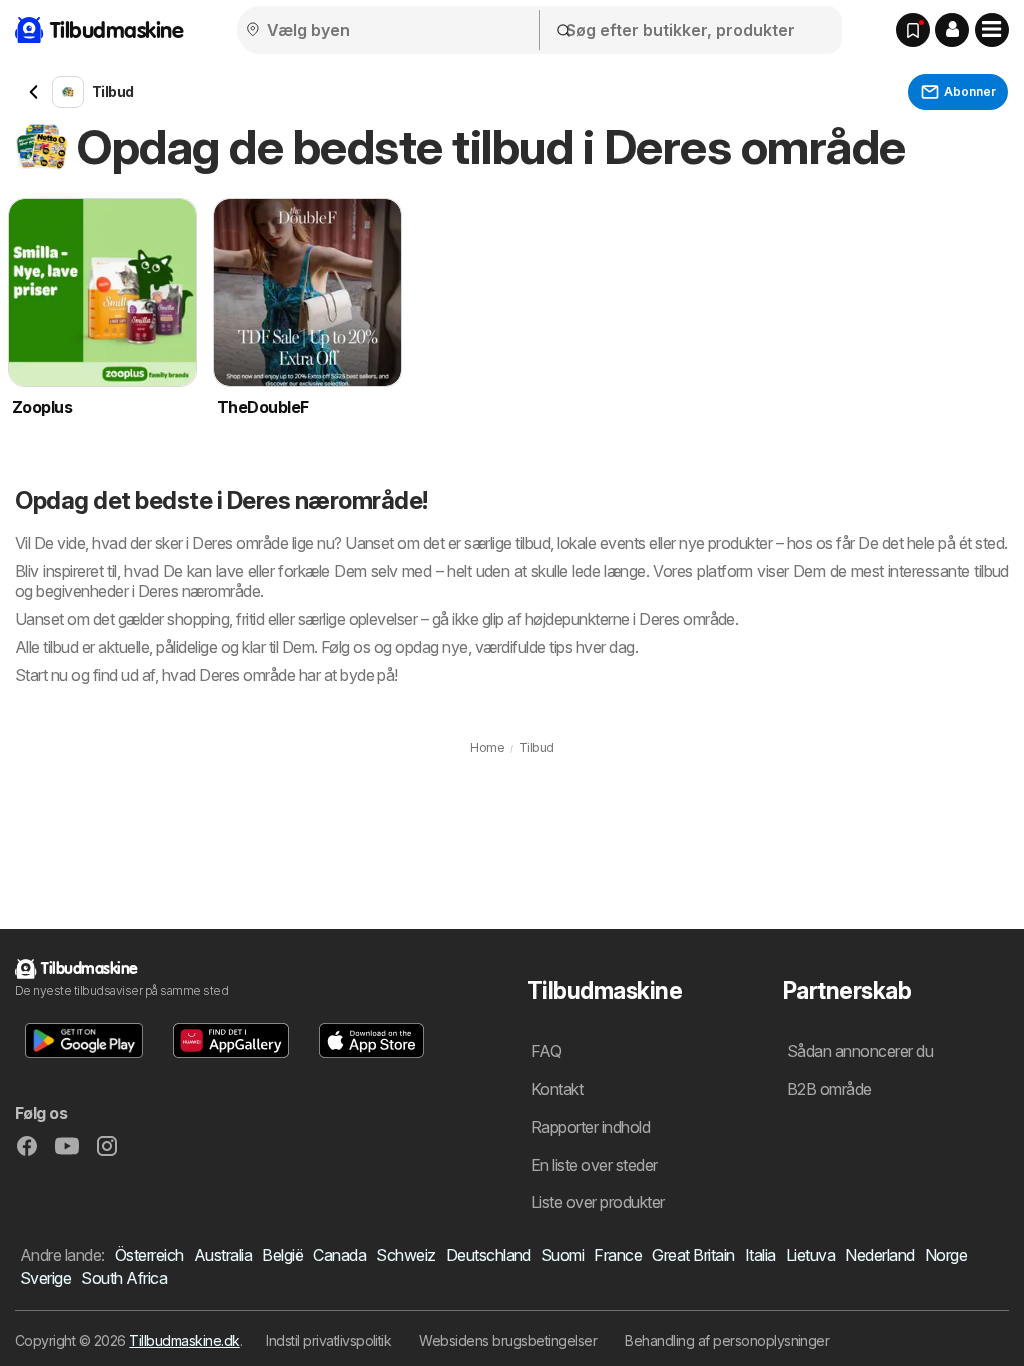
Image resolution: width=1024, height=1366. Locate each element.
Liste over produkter (598, 1202)
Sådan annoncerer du (860, 1051)
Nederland (879, 1255)
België (282, 1255)
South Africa (124, 1278)
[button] (952, 30)
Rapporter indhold (590, 1127)
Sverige (45, 1278)
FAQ (546, 1051)
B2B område (829, 1089)
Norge (946, 1255)
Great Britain (693, 1255)
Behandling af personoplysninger (727, 1340)
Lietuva (810, 1255)
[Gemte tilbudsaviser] (913, 30)
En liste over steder (594, 1165)
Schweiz (405, 1255)
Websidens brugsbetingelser (508, 1340)
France (618, 1255)
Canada (339, 1255)
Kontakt (557, 1089)
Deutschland (488, 1255)
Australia (223, 1255)
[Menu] (992, 30)
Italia (760, 1255)
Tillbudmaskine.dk (184, 1340)
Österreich (149, 1255)
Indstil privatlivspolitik (328, 1340)
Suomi (562, 1255)
